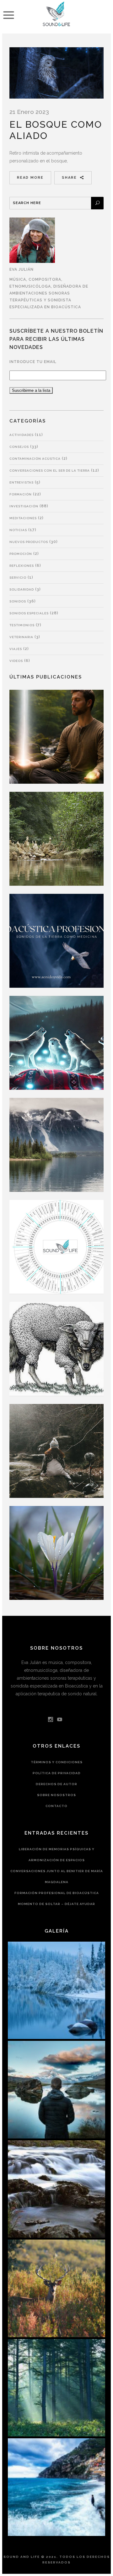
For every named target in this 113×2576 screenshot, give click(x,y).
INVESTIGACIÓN (24, 506)
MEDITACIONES (23, 518)
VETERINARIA (21, 637)
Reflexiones (22, 566)
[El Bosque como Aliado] (56, 73)
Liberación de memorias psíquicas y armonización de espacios (57, 1855)
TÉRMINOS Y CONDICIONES (57, 1762)
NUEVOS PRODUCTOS (29, 542)
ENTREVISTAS (22, 482)
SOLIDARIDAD (22, 589)
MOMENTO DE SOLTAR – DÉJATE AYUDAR (56, 1904)
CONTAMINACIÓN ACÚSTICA (35, 459)
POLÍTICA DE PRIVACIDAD (57, 1773)
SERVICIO (18, 578)
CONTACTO (56, 1806)
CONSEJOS (19, 447)
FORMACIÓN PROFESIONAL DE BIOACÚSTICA (57, 1893)
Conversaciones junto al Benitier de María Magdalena (57, 1877)
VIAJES (16, 649)
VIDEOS (16, 661)
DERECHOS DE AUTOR (56, 1784)
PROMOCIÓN (21, 554)
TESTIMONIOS (22, 625)
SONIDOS (18, 601)
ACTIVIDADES (22, 435)
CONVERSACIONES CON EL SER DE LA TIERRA (50, 471)
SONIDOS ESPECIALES (29, 613)
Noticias (18, 530)
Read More (30, 178)
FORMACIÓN (21, 494)
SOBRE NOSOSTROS (56, 1795)
